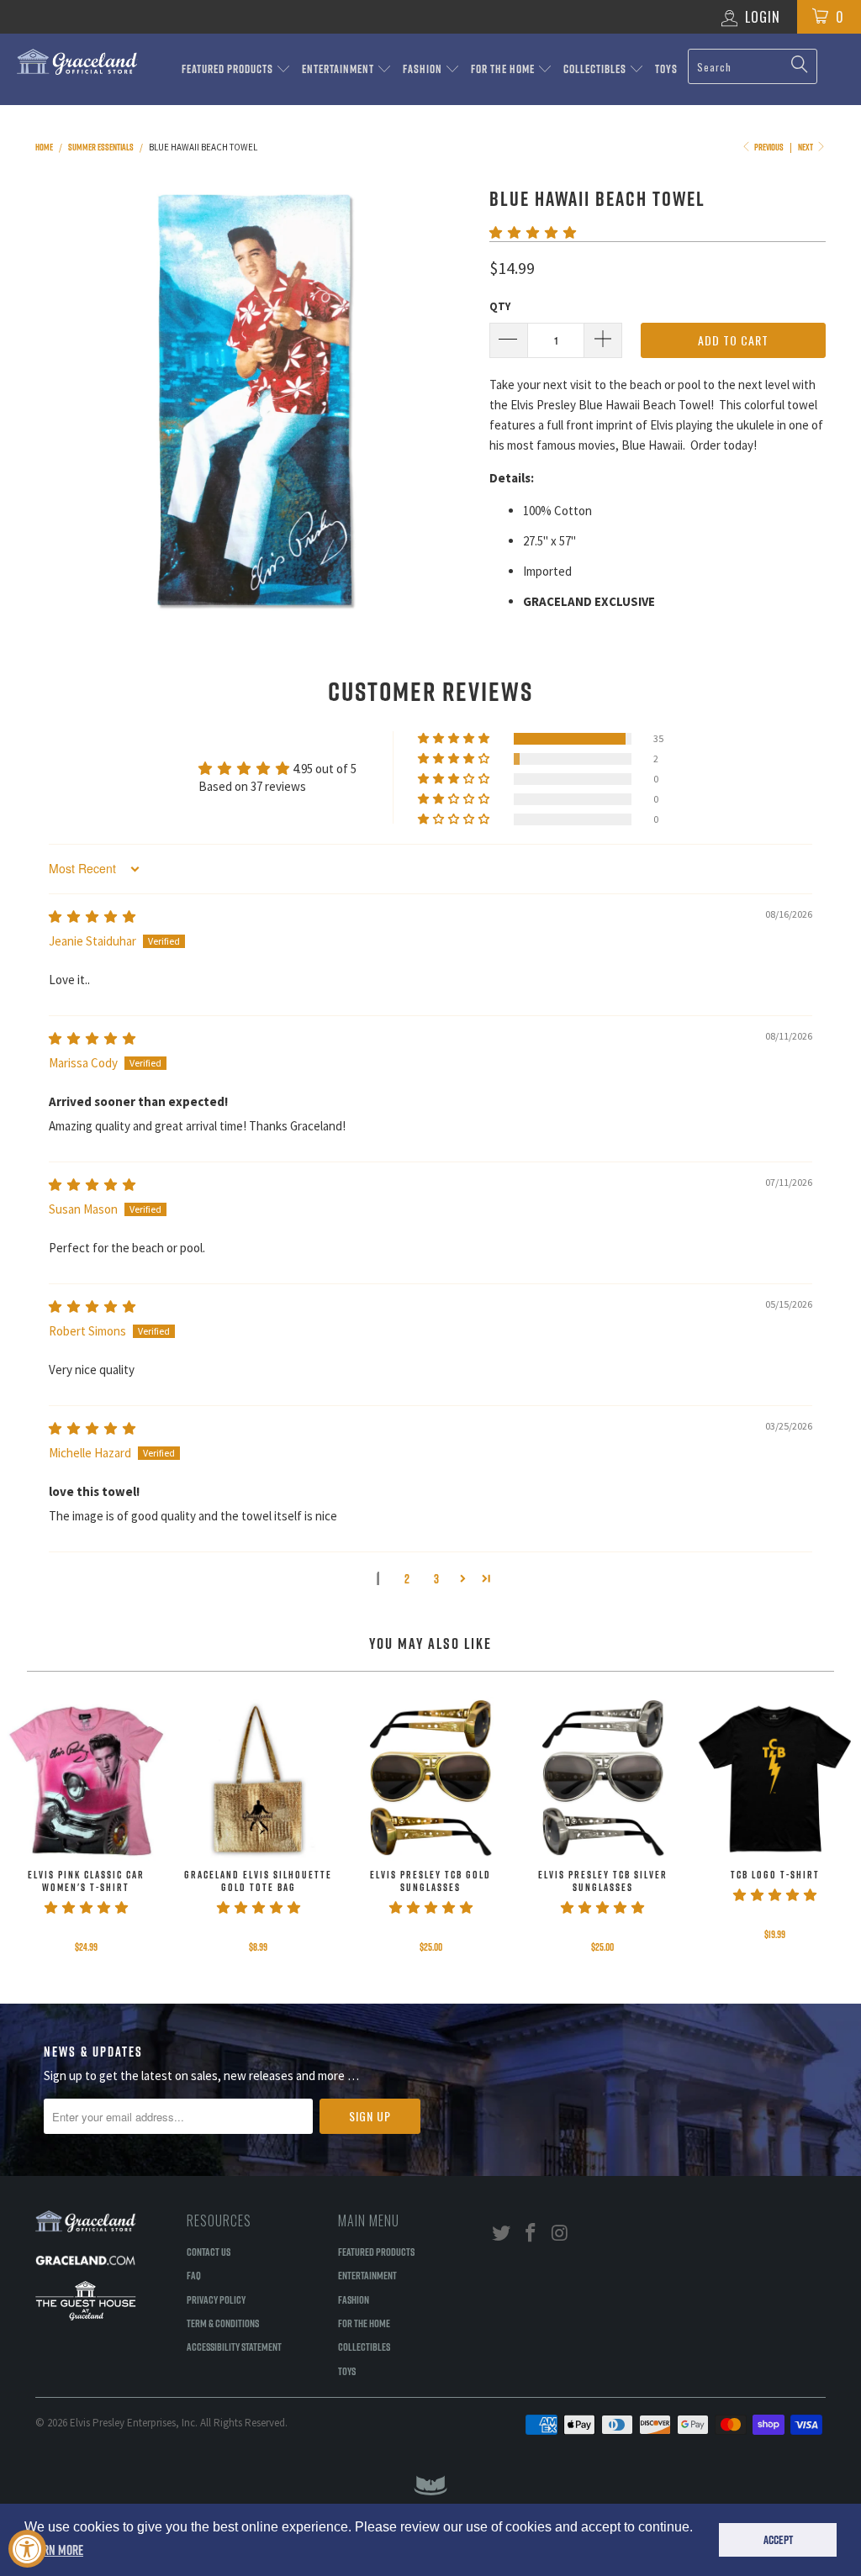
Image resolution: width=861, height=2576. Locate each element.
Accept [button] (778, 2540)
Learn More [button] (55, 2550)
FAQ (194, 2275)
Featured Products (229, 69)
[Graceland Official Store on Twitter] (502, 2234)
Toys (666, 69)
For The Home (504, 69)
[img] (92, 917)
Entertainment (339, 69)
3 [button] (436, 1579)
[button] (533, 232)
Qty (500, 306)
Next (806, 147)
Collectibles (596, 69)
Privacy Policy (216, 2299)
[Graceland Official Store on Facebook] (531, 2234)
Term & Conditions (223, 2323)
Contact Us (209, 2252)
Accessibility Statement (234, 2347)
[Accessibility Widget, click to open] (27, 2549)
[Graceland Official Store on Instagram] (560, 2234)
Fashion (424, 69)
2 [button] (407, 1579)
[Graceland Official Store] (77, 62)
